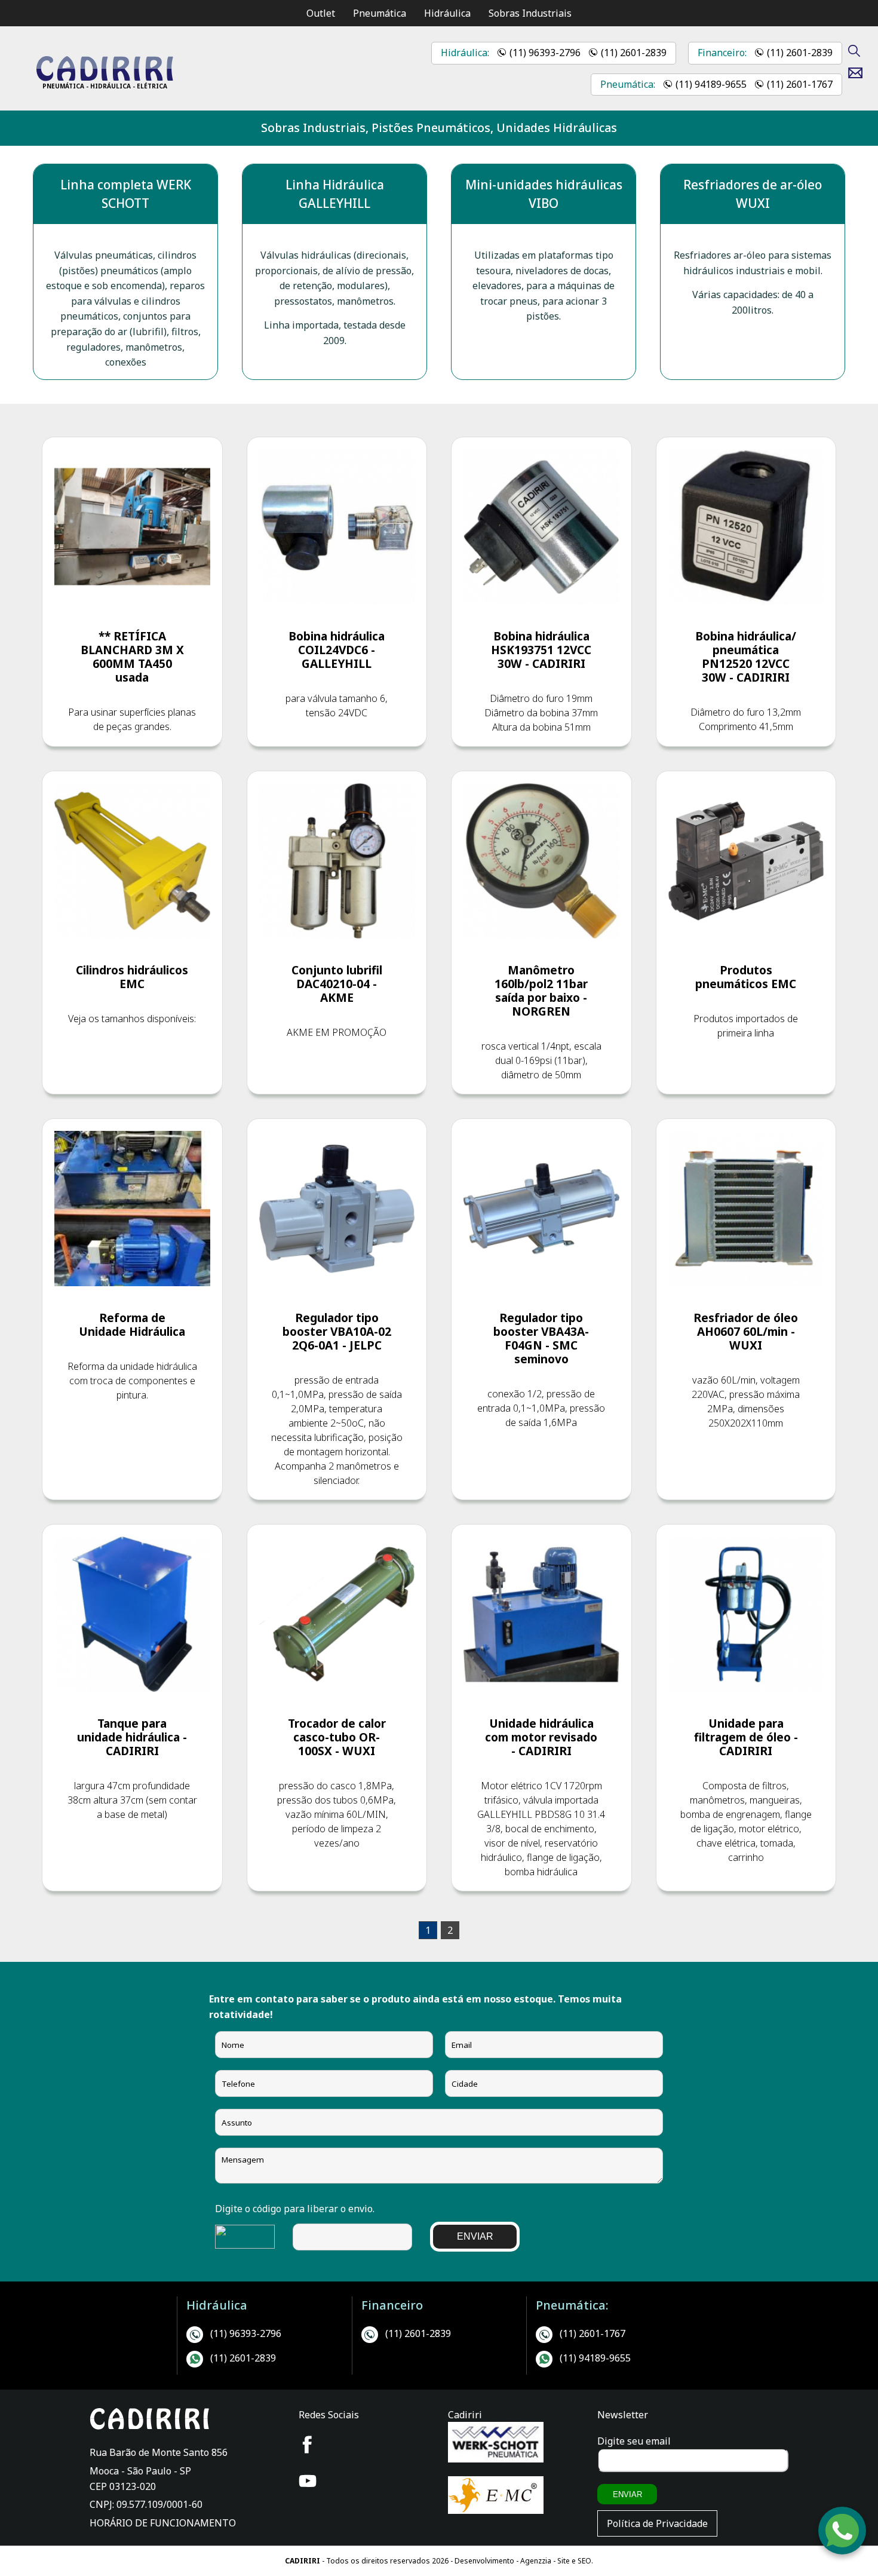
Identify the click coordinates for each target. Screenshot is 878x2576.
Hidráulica (447, 13)
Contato (860, 73)
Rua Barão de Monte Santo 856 (159, 2452)
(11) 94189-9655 (711, 84)
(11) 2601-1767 (800, 84)
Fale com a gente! (843, 2538)
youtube (308, 2481)
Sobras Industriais (530, 13)
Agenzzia (536, 2561)
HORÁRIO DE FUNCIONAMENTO (163, 2523)
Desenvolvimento (485, 2561)
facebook (308, 2445)
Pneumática (380, 13)
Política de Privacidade (657, 2523)
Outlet (321, 13)
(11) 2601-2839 (634, 53)
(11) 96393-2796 (545, 53)
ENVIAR (475, 2236)
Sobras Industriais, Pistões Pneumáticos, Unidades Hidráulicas (439, 128)
